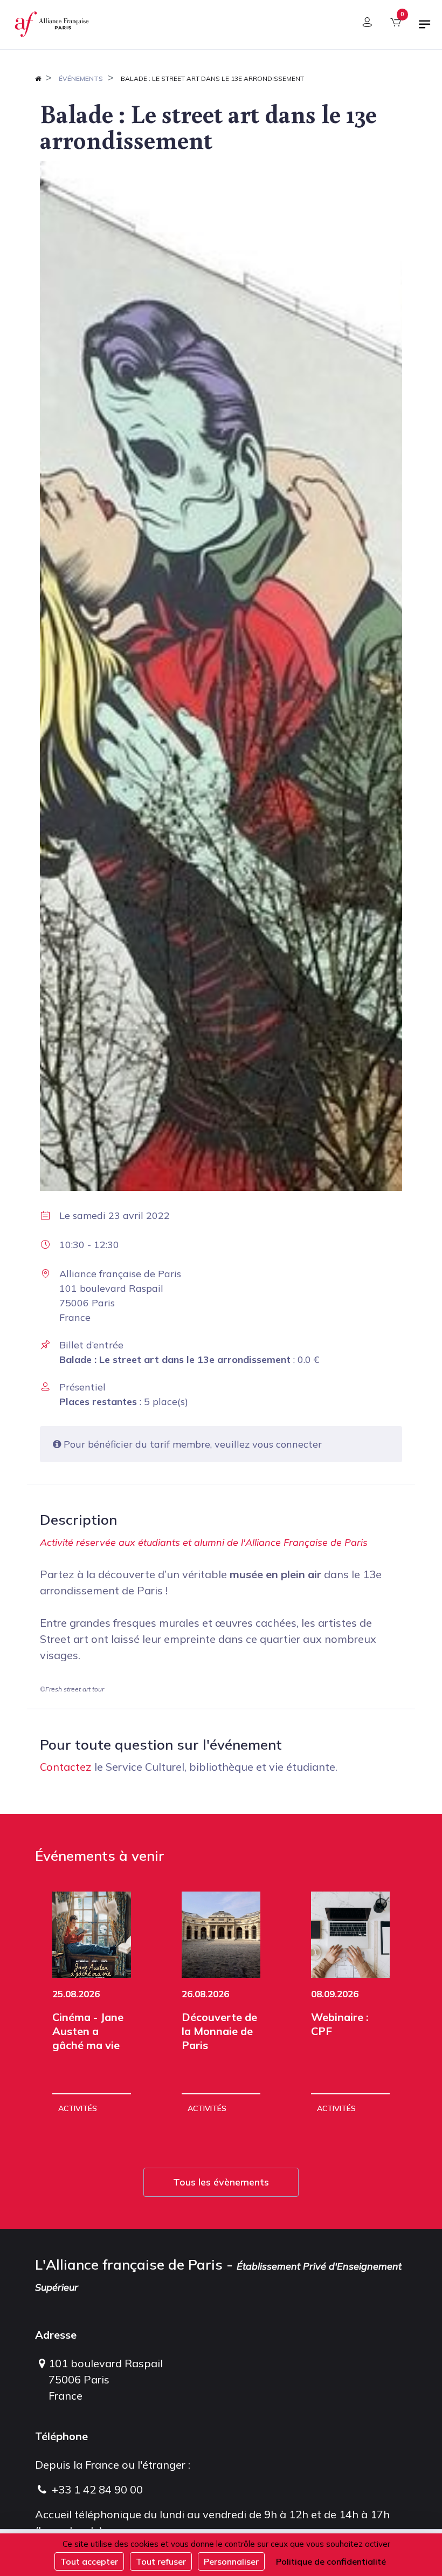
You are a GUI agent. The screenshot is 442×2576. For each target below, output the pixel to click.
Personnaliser (231, 2561)
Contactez (66, 1767)
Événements (81, 78)
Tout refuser (161, 2561)
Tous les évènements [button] (221, 2182)
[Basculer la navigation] (425, 29)
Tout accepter (89, 2561)
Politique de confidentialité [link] (331, 2561)
